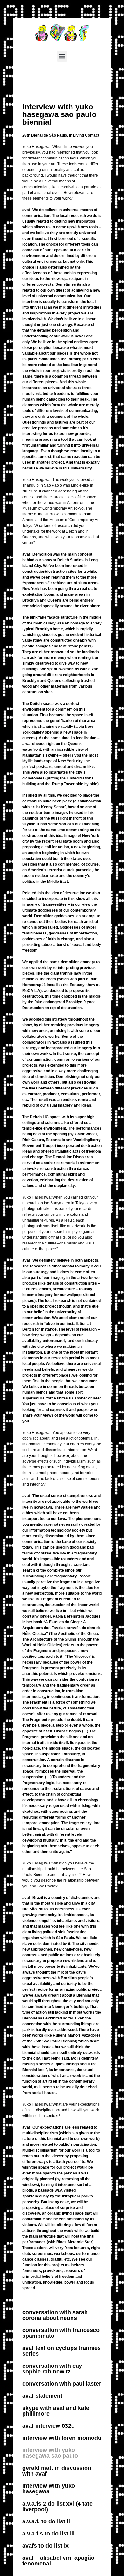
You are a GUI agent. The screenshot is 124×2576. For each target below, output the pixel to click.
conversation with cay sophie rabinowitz (52, 2369)
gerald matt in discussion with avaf (57, 2471)
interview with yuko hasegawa (49, 2489)
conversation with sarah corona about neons (55, 2315)
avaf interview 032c (48, 2426)
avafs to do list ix (45, 2546)
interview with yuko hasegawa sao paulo (50, 2453)
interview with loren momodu (62, 2438)
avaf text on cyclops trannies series (62, 2351)
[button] (62, 56)
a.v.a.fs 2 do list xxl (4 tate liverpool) (57, 2506)
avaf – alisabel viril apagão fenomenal (58, 2561)
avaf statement (42, 2396)
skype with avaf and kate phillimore (56, 2411)
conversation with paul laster (62, 2384)
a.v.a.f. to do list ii (46, 2521)
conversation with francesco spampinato (61, 2333)
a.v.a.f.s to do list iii (48, 2534)
